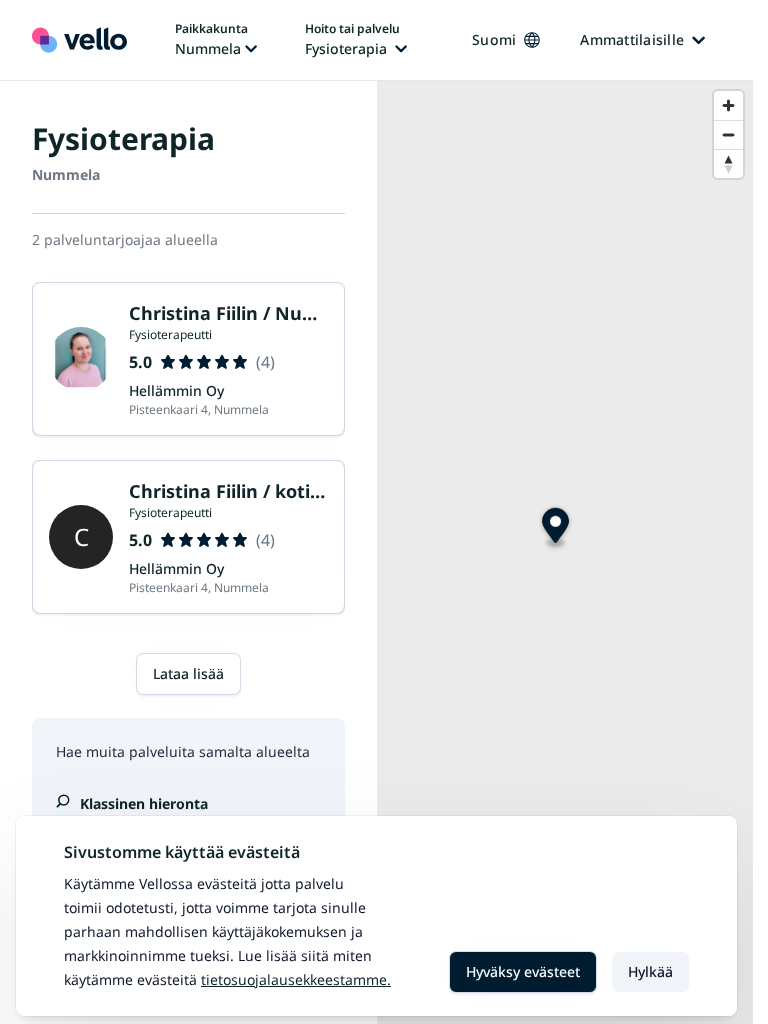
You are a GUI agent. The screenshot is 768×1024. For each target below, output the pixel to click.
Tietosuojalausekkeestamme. (296, 979)
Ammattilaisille (632, 39)
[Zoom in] (728, 105)
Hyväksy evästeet (523, 971)
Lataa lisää (188, 673)
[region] (565, 552)
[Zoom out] (728, 134)
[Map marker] (555, 528)
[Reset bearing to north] (728, 163)
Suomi (494, 39)
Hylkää (650, 971)
